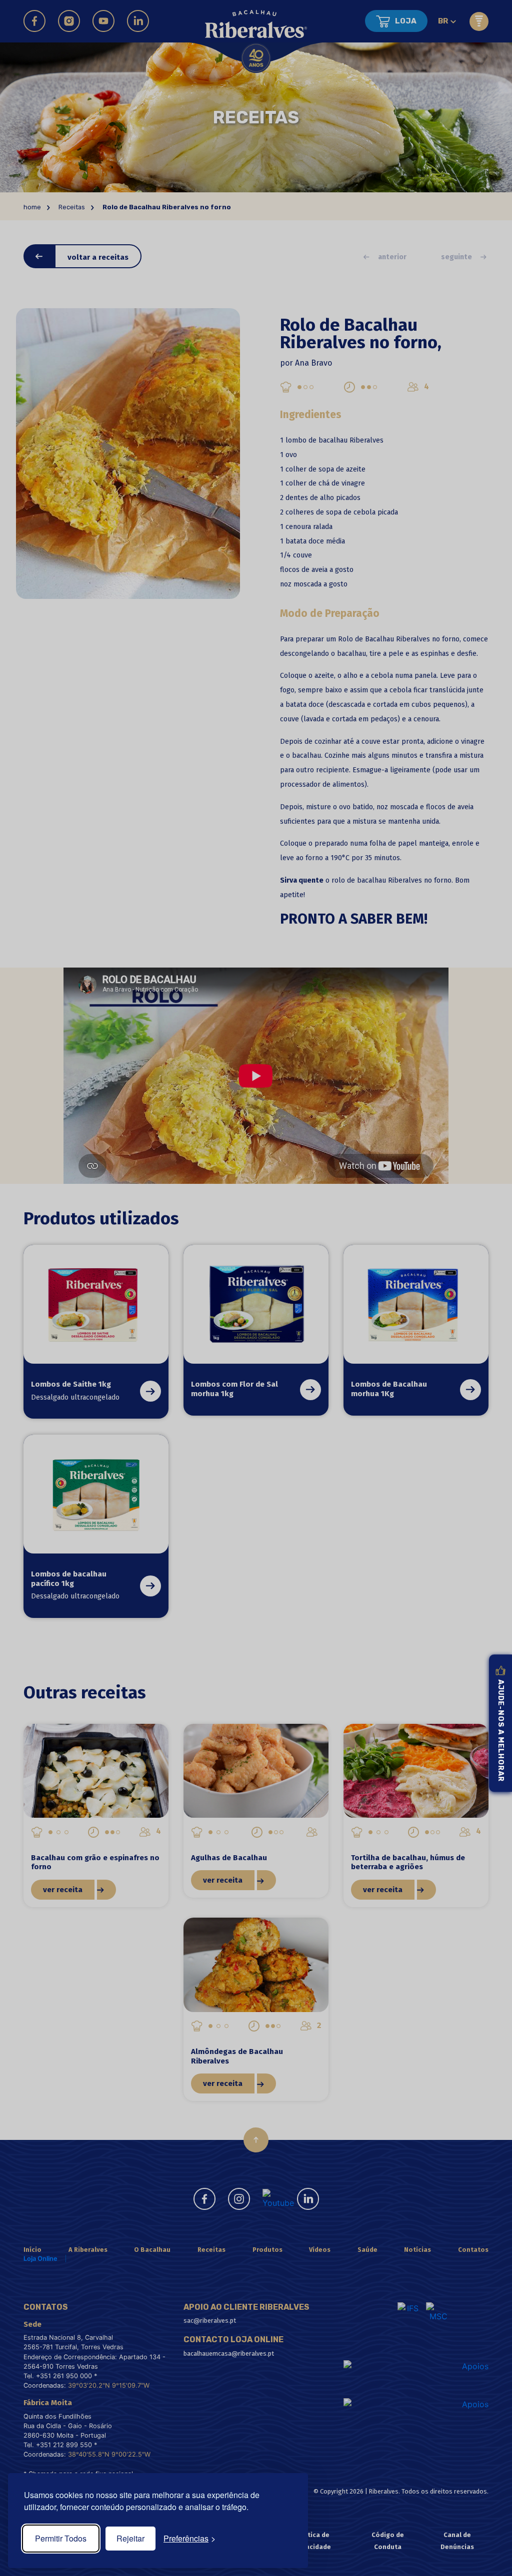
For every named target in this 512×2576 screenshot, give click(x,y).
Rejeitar (130, 2538)
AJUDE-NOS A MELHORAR (501, 1731)
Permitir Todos (61, 2538)
